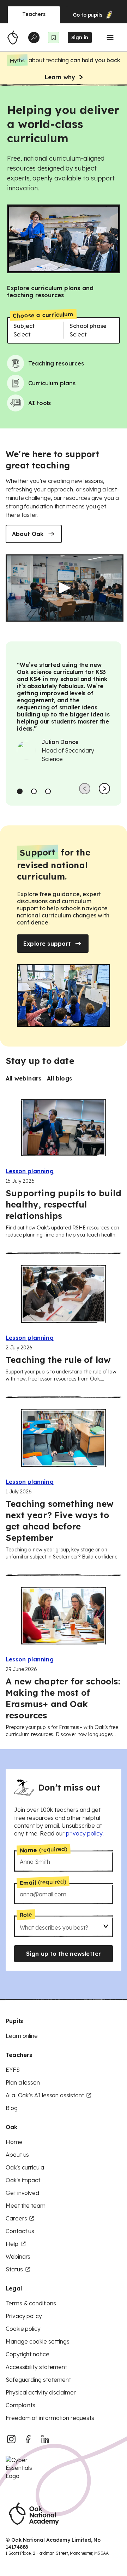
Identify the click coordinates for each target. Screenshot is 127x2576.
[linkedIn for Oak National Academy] (45, 2439)
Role (26, 1915)
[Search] (34, 38)
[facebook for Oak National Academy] (28, 2439)
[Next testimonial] (104, 789)
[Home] (13, 38)
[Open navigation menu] (110, 38)
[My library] (54, 38)
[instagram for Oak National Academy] (11, 2439)
